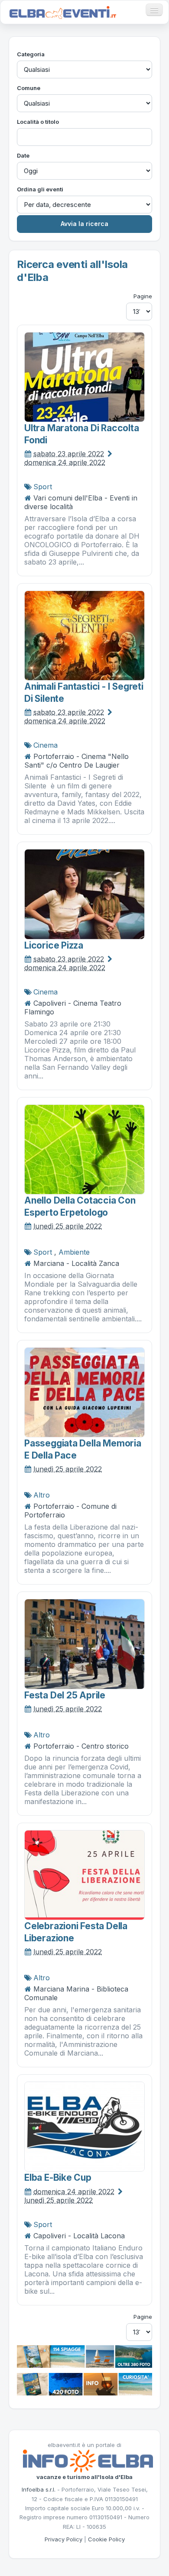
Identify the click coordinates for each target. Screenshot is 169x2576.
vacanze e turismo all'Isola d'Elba (84, 2477)
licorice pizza (54, 945)
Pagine (143, 296)
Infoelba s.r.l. (39, 2489)
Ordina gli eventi (40, 189)
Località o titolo (38, 122)
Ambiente (74, 1252)
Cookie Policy (106, 2539)
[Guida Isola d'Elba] (84, 2383)
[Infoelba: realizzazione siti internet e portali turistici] (88, 2460)
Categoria (31, 54)
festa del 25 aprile (65, 1695)
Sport (43, 487)
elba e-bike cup (58, 2177)
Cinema (45, 745)
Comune (29, 88)
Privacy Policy (63, 2539)
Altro (42, 1495)
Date (23, 155)
